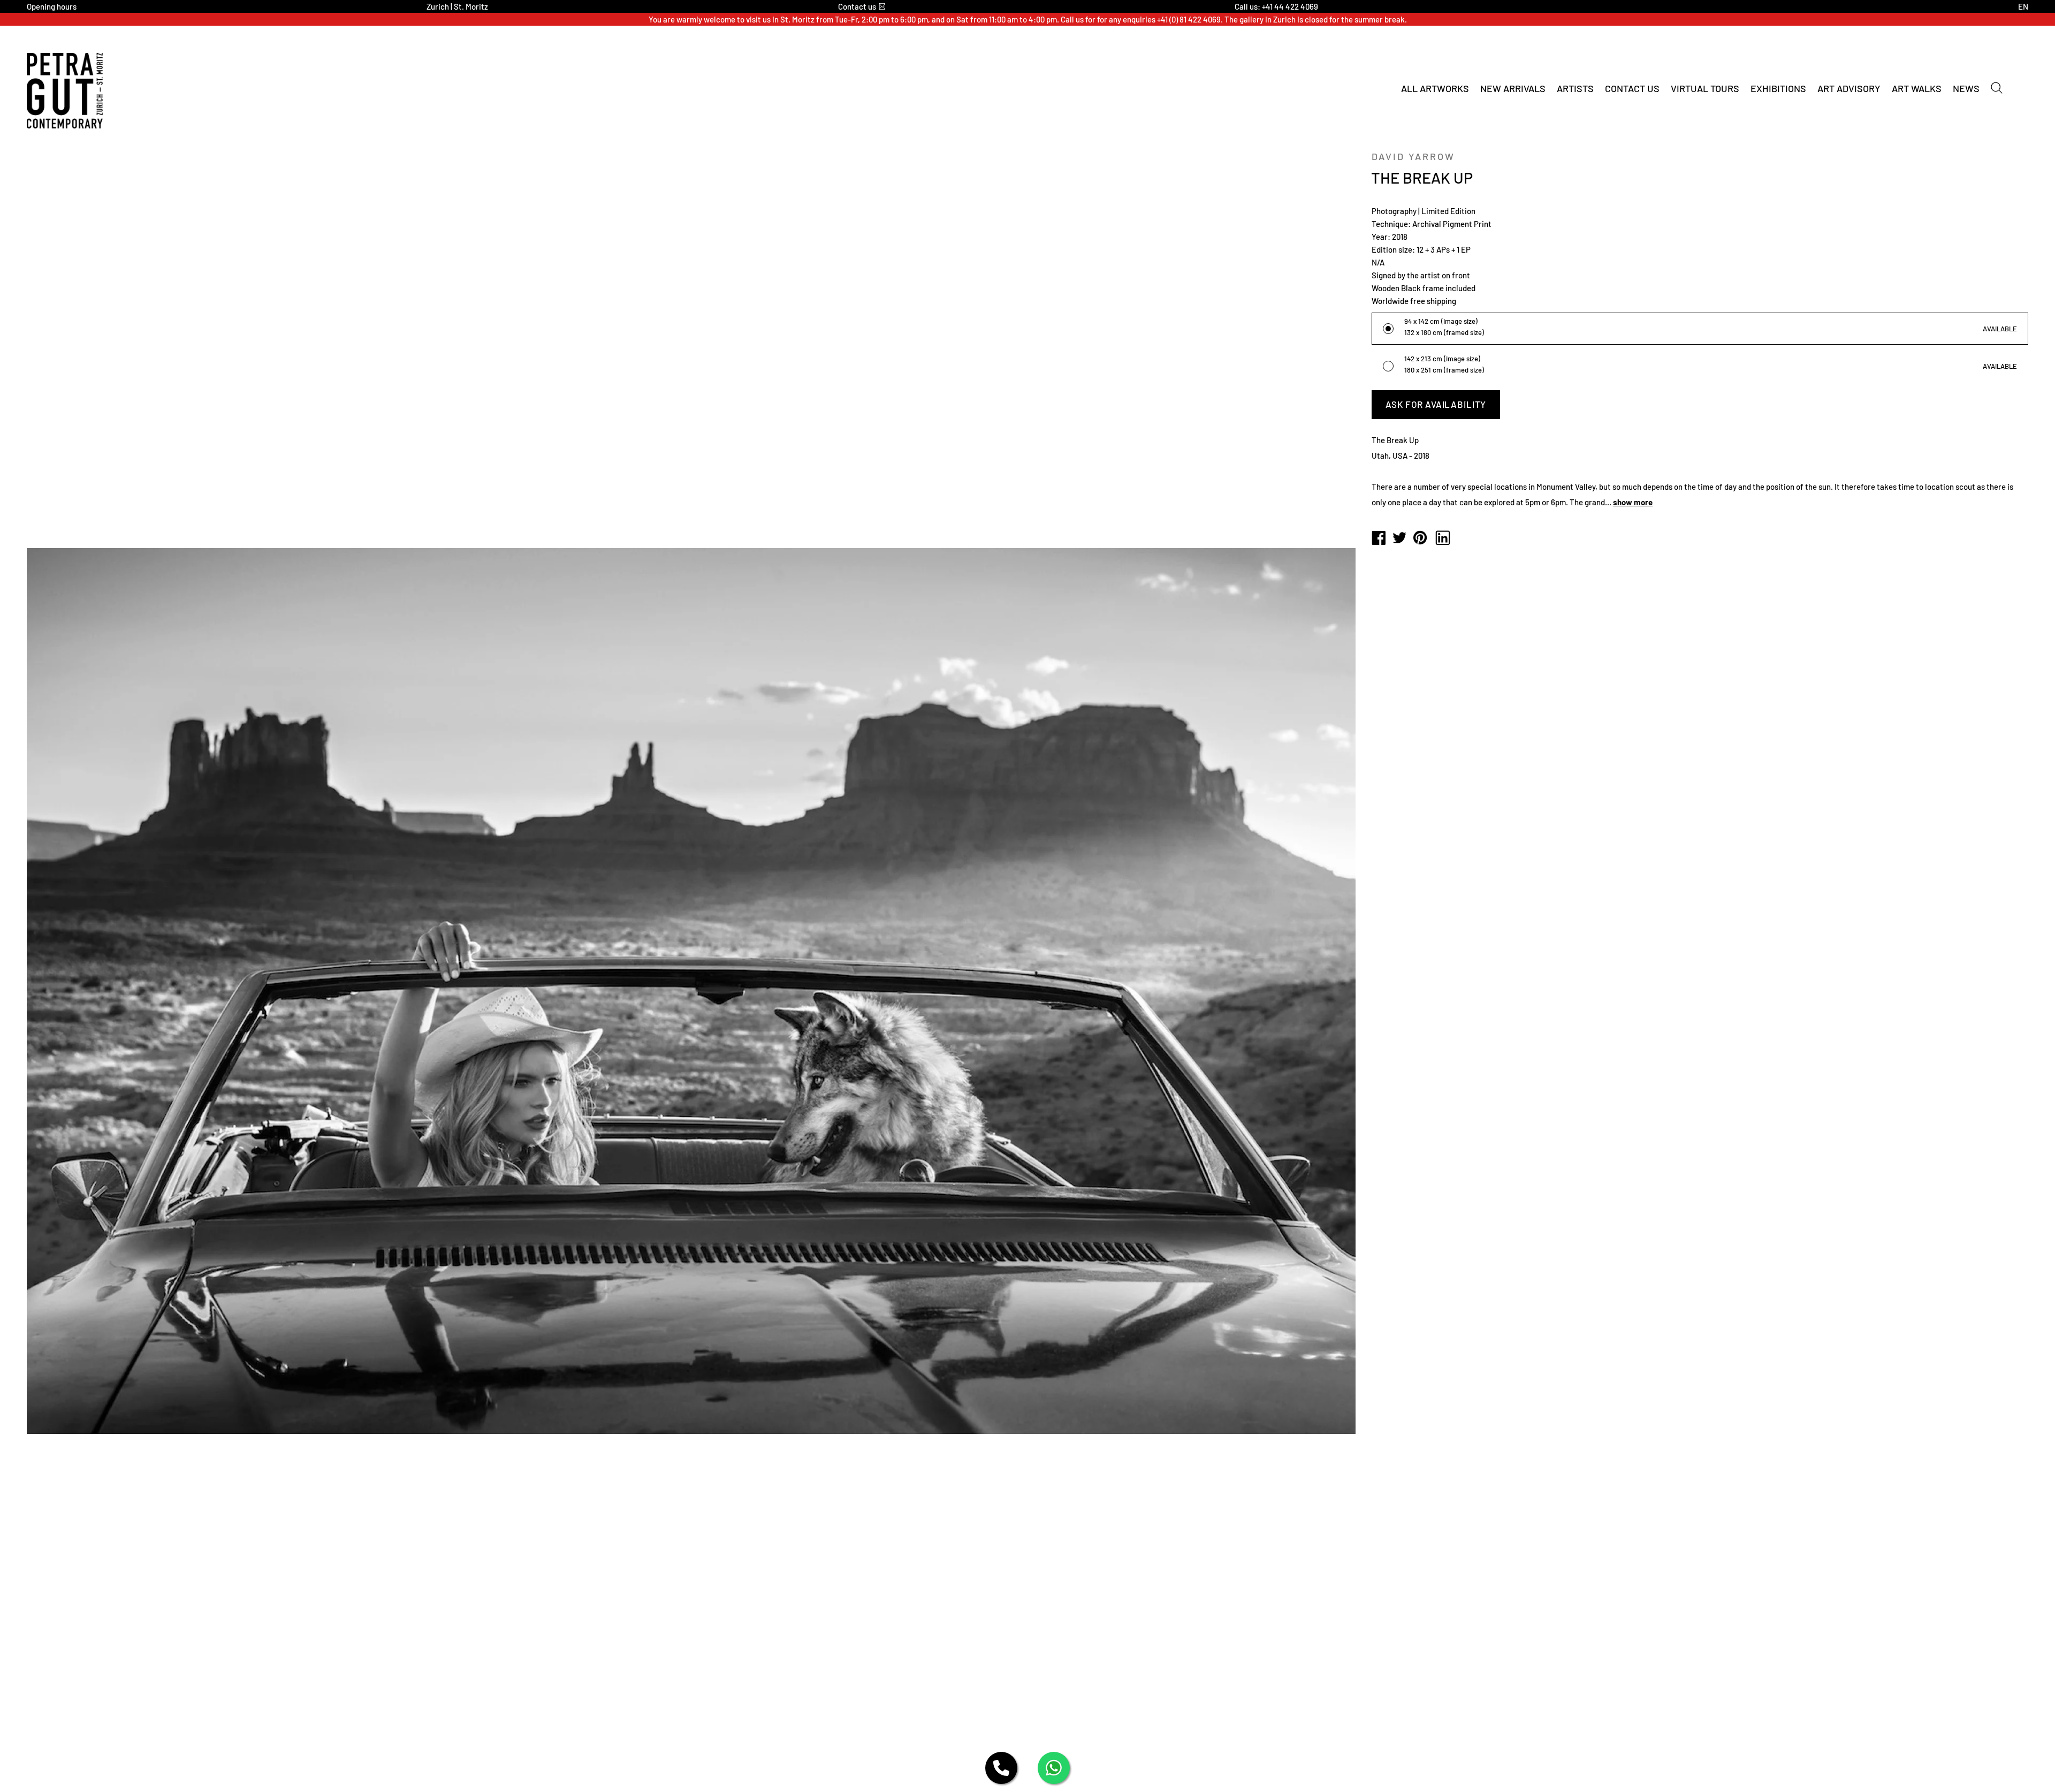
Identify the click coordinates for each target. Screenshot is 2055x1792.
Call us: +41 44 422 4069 (1276, 6)
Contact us (857, 6)
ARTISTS (1575, 88)
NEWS (1966, 88)
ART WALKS (1917, 88)
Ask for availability (1436, 404)
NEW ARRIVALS (1513, 88)
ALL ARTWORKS (1435, 88)
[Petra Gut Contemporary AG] (1379, 538)
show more (1633, 502)
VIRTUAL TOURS (1705, 88)
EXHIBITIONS (1778, 88)
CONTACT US (1632, 88)
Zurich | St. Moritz (457, 6)
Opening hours (52, 6)
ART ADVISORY (1849, 88)
